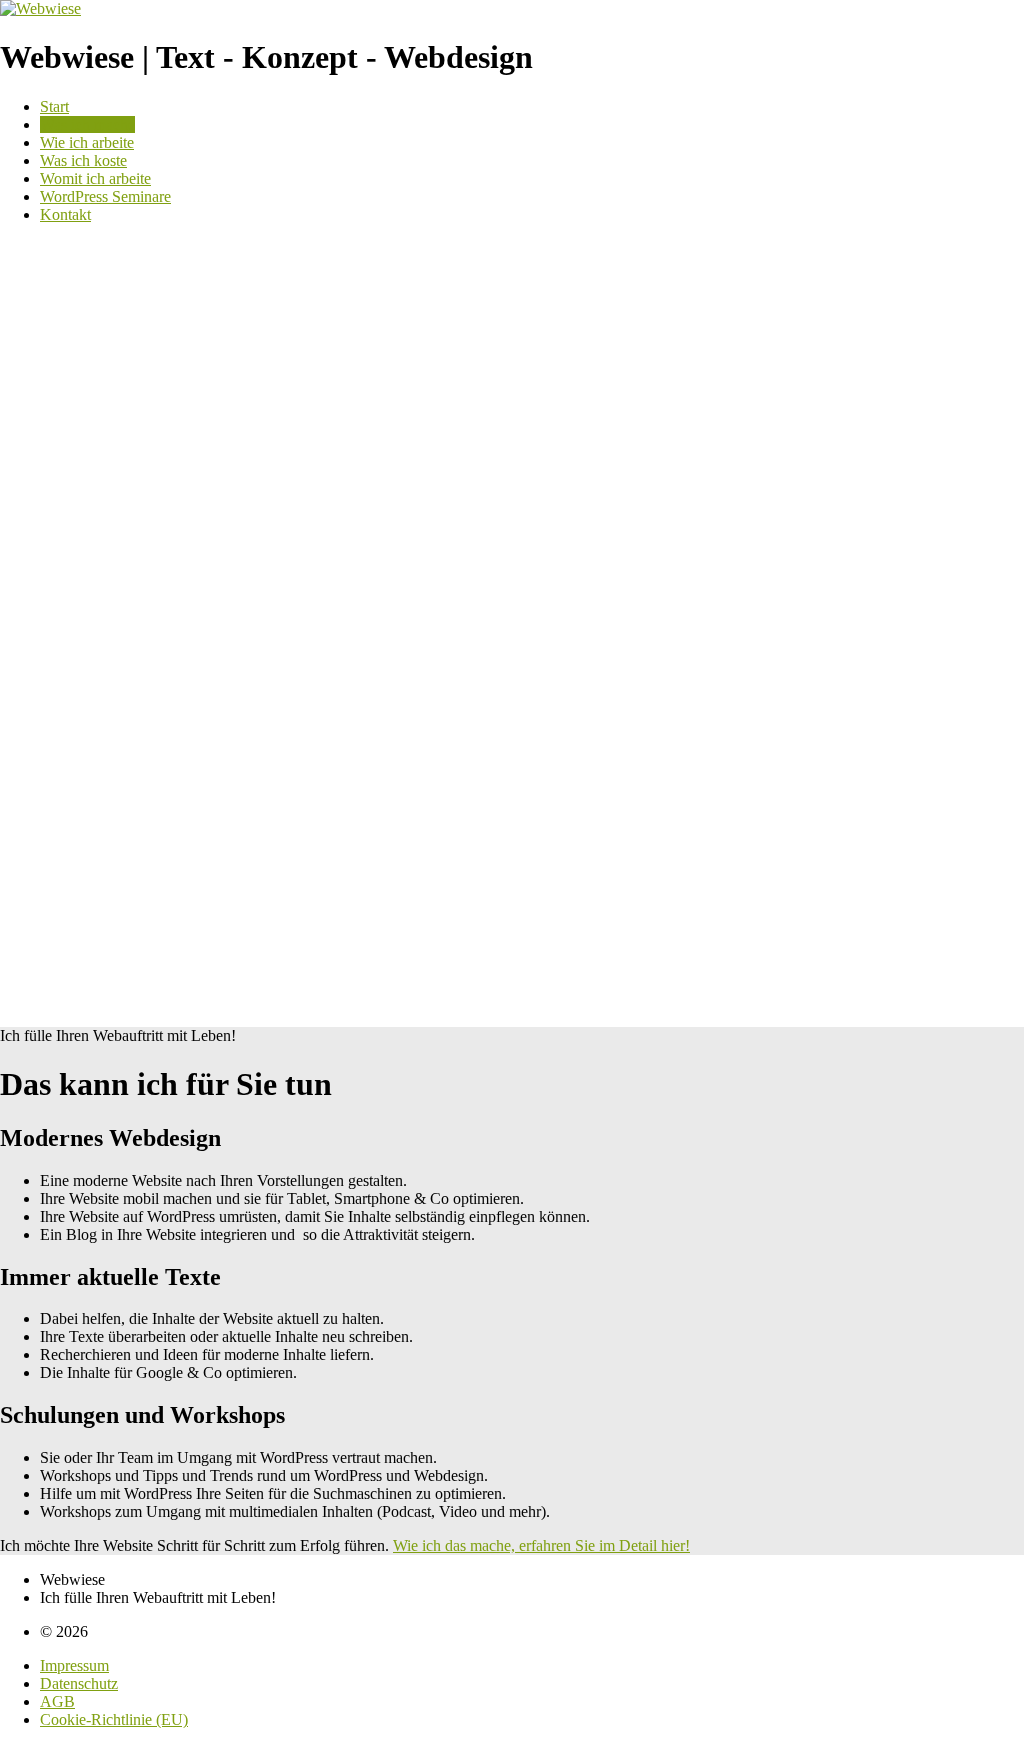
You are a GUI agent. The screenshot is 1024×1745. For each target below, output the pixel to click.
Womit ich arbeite (95, 178)
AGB (57, 1701)
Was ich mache (87, 124)
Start (54, 106)
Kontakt (65, 214)
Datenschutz (79, 1683)
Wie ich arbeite (87, 142)
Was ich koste (83, 160)
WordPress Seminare (105, 196)
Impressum (74, 1665)
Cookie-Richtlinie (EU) (114, 1719)
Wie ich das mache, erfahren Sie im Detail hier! (541, 1545)
